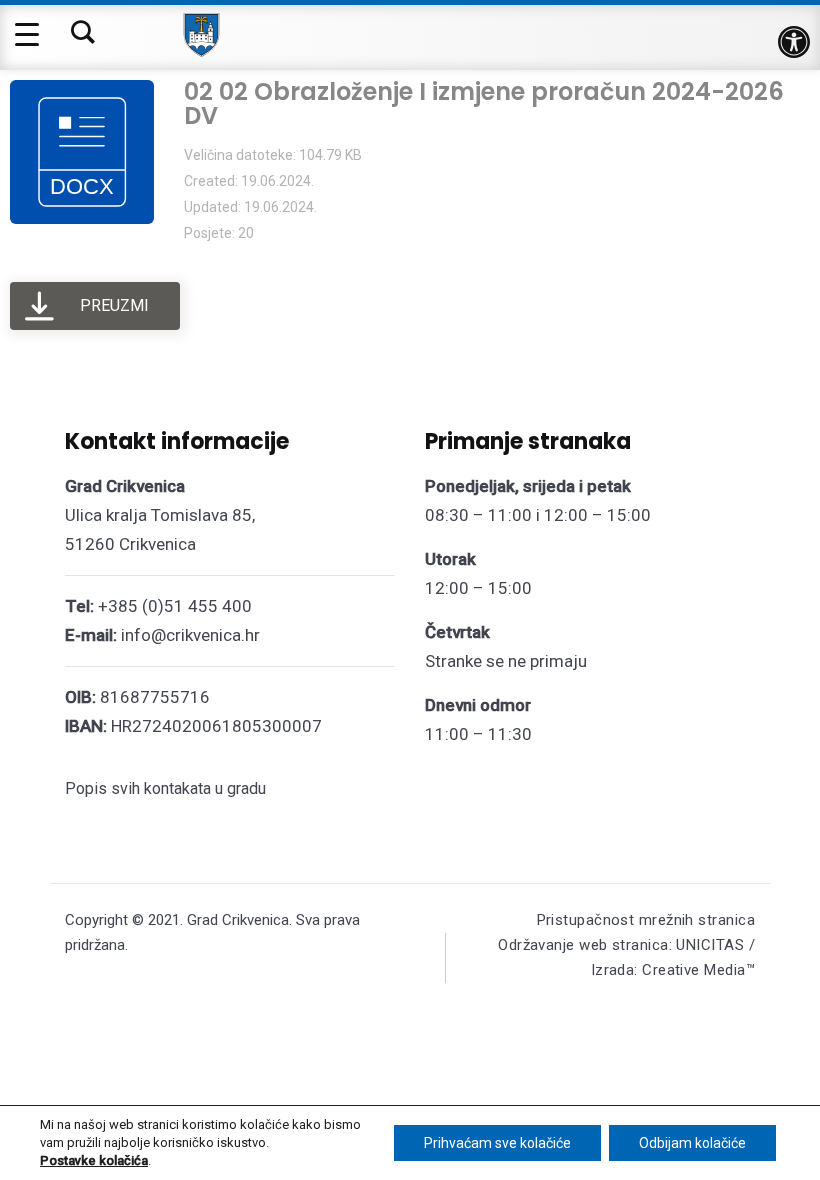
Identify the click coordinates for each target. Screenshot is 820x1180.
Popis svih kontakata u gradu (165, 788)
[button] (794, 42)
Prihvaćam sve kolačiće (497, 1143)
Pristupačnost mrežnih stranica (646, 920)
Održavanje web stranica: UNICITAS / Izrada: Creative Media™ (626, 957)
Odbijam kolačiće (692, 1143)
